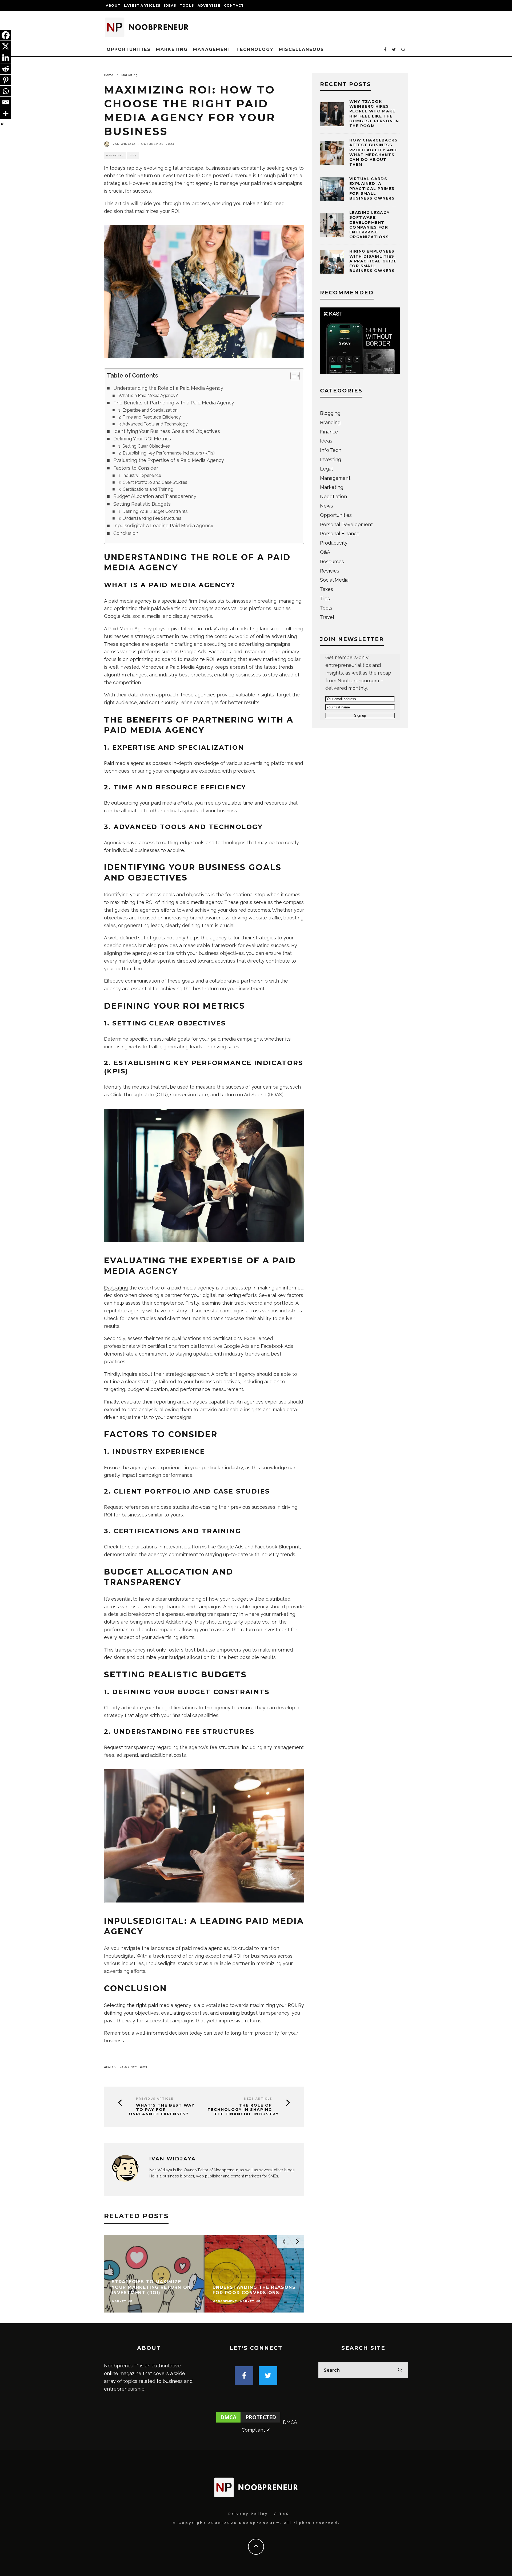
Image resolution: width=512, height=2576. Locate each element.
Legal (326, 469)
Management (212, 49)
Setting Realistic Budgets (142, 504)
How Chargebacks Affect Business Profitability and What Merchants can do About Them (373, 152)
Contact (234, 5)
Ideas (170, 5)
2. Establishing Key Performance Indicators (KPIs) (167, 453)
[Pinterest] (6, 80)
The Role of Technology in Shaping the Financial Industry (243, 2110)
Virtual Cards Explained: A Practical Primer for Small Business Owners (372, 188)
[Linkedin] (6, 58)
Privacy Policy (248, 2514)
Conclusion (126, 533)
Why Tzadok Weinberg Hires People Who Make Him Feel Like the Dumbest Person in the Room (374, 114)
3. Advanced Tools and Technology (153, 424)
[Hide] (2, 124)
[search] (400, 2370)
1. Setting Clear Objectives (144, 446)
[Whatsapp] (6, 91)
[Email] (6, 102)
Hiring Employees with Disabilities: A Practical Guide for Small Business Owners (373, 261)
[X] (6, 46)
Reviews (330, 571)
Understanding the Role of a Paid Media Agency (168, 388)
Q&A (325, 552)
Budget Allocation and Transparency (155, 496)
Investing (331, 459)
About (113, 5)
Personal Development (346, 524)
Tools (187, 5)
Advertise (209, 5)
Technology (255, 49)
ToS (284, 2514)
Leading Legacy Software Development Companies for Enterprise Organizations (370, 225)
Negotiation (333, 496)
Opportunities (129, 49)
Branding (330, 422)
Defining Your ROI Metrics (142, 439)
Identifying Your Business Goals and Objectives (167, 431)
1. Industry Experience (140, 475)
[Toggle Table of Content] (292, 376)
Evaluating (116, 1288)
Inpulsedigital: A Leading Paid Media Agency (163, 526)
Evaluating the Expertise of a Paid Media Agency (169, 460)
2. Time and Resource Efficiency (150, 417)
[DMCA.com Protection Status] (248, 2422)
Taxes (327, 589)
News (327, 506)
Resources (332, 561)
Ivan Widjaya (124, 144)
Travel (327, 617)
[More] (6, 113)
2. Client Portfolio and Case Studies (153, 482)
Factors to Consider (136, 468)
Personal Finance (340, 534)
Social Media (334, 580)
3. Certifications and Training (146, 489)
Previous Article (155, 2099)
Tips (133, 156)
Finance (329, 432)
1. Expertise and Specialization (148, 410)
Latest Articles (142, 5)
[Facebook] (6, 35)
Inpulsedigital (119, 1956)
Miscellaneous (301, 49)
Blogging (330, 413)
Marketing (172, 49)
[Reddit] (6, 69)
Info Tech (331, 450)
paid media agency (122, 2067)
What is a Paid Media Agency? (148, 395)
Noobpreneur (226, 2170)
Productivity (334, 543)
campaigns (278, 644)
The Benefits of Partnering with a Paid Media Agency (174, 403)
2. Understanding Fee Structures (150, 518)
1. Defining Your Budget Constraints (153, 511)
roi (144, 2067)
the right (137, 2005)
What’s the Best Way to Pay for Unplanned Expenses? (162, 2110)
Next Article (258, 2099)
